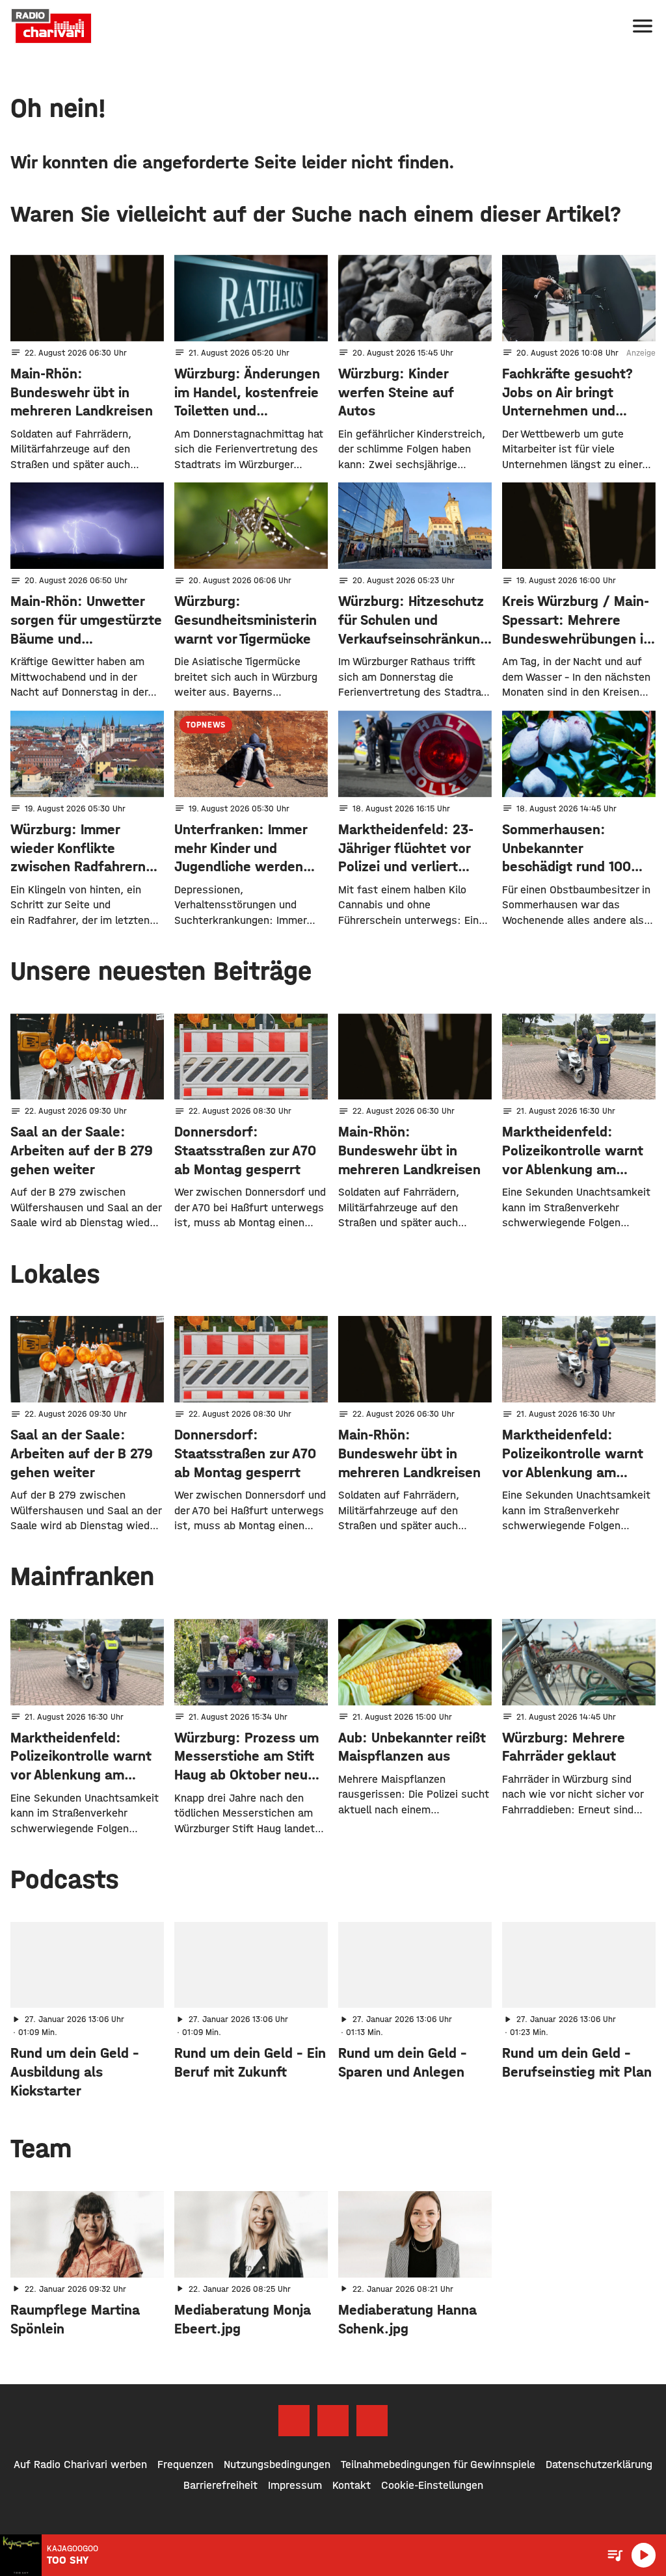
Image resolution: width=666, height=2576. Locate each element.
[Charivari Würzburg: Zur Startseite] (51, 26)
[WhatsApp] (372, 2421)
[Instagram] (333, 2421)
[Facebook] (294, 2421)
